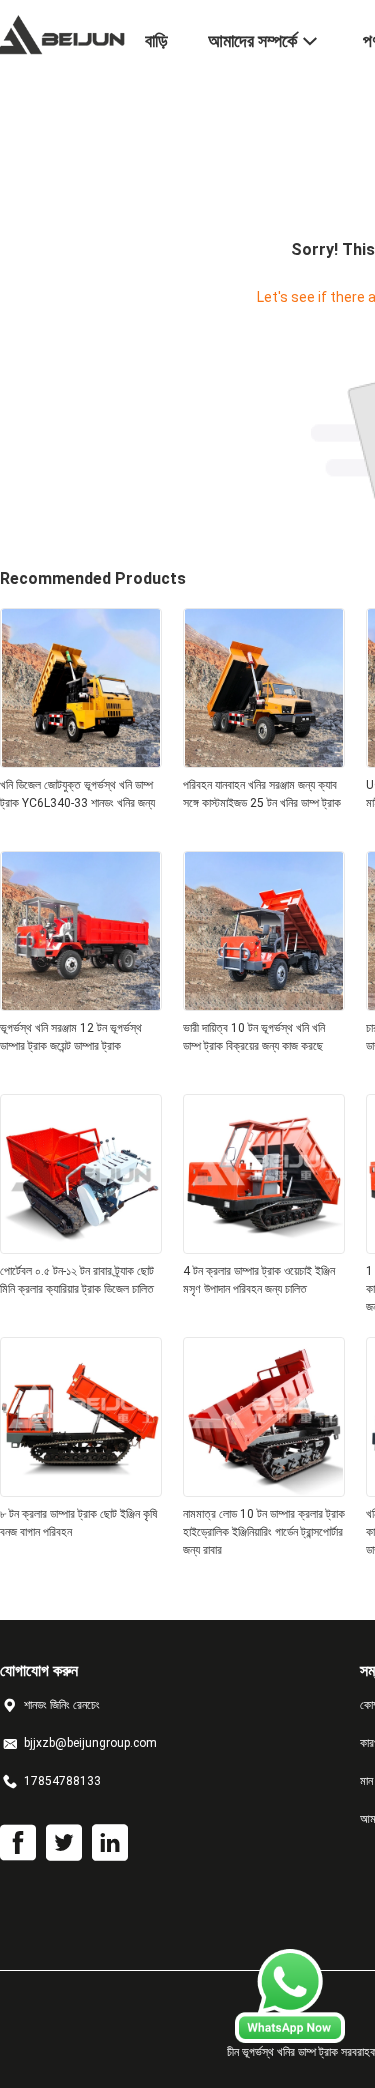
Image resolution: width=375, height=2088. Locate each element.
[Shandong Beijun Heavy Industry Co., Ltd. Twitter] (64, 1843)
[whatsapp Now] (290, 2038)
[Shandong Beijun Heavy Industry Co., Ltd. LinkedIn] (110, 1843)
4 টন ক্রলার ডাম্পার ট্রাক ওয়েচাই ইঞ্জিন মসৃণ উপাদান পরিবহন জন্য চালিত (259, 1280)
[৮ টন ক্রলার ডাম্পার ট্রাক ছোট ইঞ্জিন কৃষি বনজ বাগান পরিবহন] (81, 1491)
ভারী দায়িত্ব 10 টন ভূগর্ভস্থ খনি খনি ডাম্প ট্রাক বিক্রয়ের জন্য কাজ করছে (254, 1037)
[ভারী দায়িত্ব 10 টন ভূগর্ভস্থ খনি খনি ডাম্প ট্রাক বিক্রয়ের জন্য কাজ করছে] (264, 1005)
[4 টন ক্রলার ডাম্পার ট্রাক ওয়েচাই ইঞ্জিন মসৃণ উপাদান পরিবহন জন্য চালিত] (264, 1248)
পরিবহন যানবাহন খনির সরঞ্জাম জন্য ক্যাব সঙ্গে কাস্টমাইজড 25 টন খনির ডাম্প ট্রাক (262, 794)
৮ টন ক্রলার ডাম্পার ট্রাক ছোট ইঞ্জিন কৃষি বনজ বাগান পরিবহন (78, 1523)
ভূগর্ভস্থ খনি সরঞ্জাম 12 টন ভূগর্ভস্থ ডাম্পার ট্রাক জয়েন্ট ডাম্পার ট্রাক (71, 1037)
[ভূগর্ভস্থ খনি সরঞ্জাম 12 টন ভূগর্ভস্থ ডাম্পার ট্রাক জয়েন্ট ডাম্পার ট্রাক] (81, 1005)
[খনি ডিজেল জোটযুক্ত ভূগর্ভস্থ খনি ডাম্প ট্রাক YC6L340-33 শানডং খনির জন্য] (81, 762)
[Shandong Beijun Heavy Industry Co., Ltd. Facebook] (18, 1843)
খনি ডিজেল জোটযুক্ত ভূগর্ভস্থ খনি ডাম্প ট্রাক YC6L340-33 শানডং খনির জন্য (77, 794)
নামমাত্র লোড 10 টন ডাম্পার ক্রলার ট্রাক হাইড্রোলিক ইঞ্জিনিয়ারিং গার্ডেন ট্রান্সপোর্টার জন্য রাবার (264, 1532)
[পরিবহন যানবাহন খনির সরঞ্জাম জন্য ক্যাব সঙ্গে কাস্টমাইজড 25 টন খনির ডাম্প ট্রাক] (264, 762)
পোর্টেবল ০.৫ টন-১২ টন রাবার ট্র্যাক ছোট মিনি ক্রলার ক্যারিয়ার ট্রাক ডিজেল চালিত (77, 1280)
